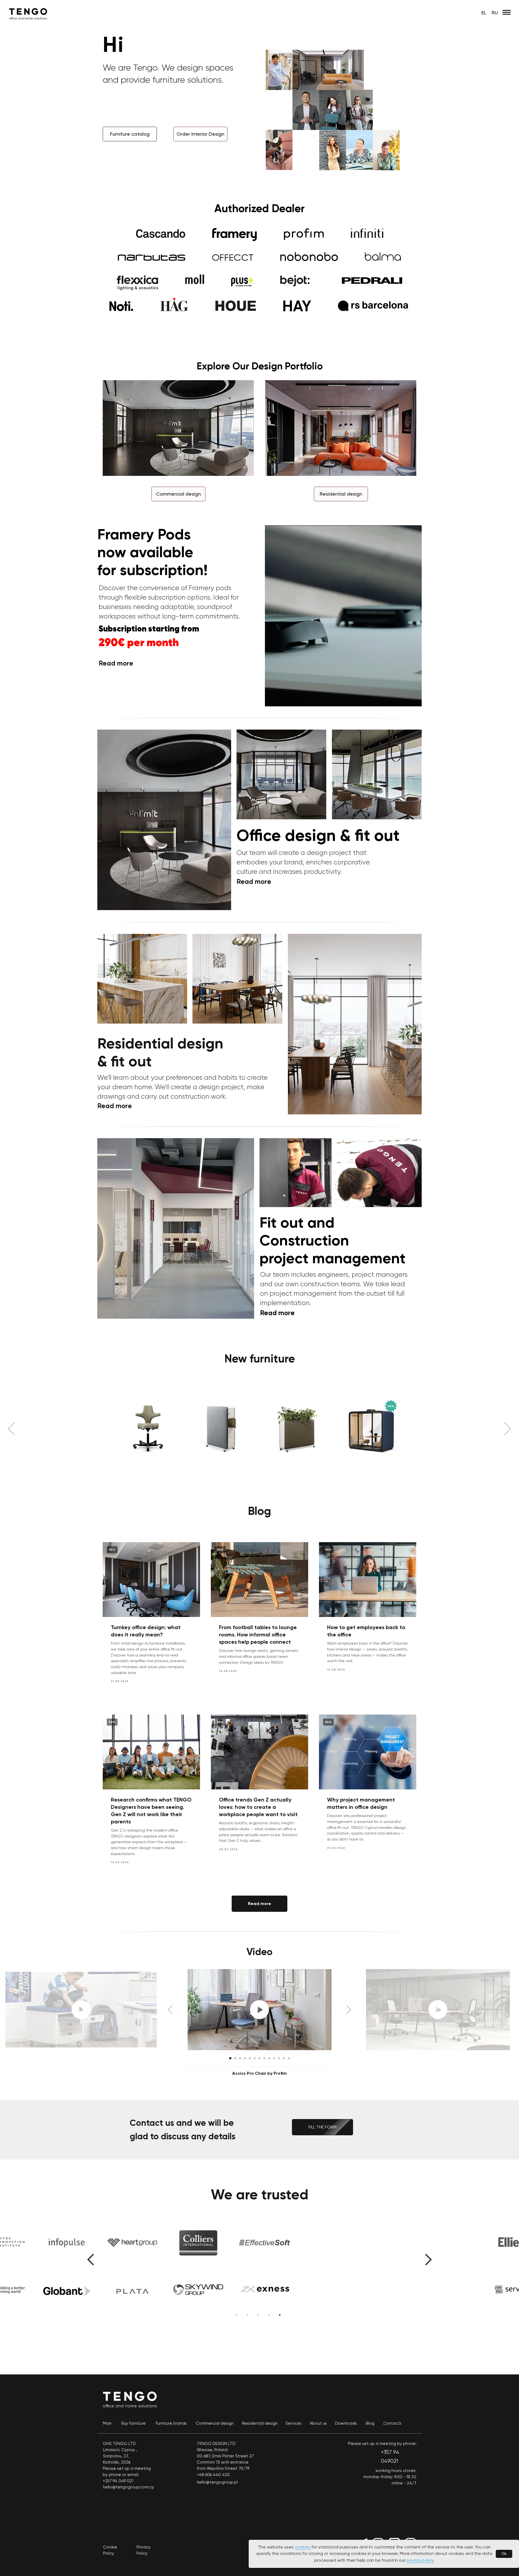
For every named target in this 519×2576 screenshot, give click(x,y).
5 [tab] (281, 2317)
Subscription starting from (149, 629)
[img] (176, 1228)
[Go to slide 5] (250, 2059)
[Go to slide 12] (284, 2059)
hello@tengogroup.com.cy (129, 2487)
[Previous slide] (11, 1429)
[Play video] (259, 2010)
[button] (200, 134)
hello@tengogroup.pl (217, 2483)
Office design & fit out (318, 835)
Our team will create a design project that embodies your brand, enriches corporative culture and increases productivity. (303, 862)
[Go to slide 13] (289, 2059)
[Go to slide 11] (279, 2059)
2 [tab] (249, 2317)
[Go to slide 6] (255, 2059)
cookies (302, 2547)
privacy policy (420, 2560)
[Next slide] (508, 1429)
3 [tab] (259, 2317)
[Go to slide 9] (269, 2059)
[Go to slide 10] (274, 2059)
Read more (277, 1313)
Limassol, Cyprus (119, 2450)
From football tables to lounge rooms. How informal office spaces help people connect (258, 1635)
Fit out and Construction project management (332, 1240)
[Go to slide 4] (245, 2059)
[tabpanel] (259, 2273)
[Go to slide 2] (235, 2059)
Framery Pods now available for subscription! (152, 552)
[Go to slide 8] (264, 2059)
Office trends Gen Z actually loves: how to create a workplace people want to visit (258, 1807)
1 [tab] (238, 2317)
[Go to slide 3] (240, 2059)
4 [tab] (270, 2317)
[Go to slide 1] (230, 2059)
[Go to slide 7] (259, 2059)
